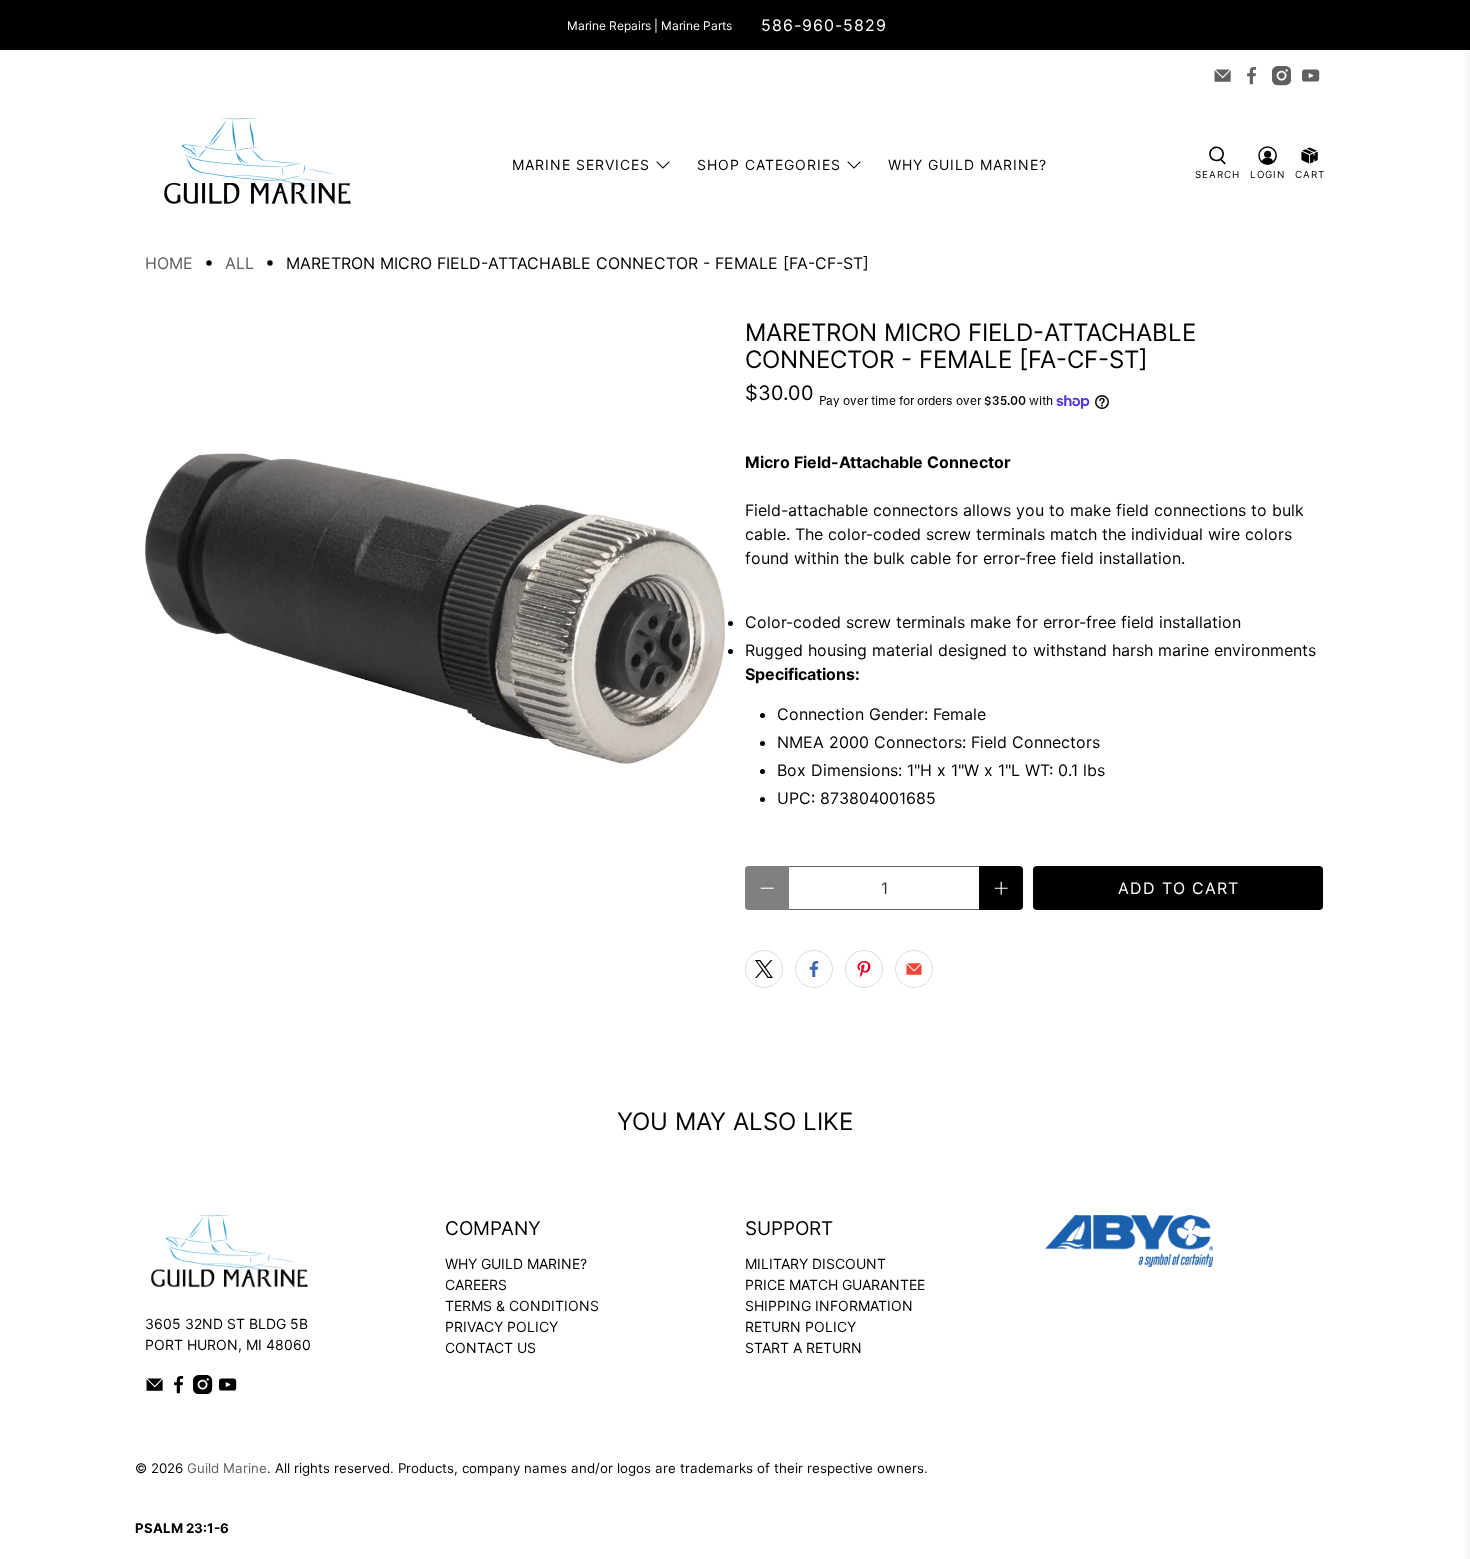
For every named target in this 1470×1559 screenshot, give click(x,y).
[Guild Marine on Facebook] (1251, 75)
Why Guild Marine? (967, 164)
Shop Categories (769, 164)
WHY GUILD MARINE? (516, 1263)
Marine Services (581, 164)
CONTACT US (490, 1347)
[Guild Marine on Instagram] (1281, 75)
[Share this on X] (764, 969)
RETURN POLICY (800, 1326)
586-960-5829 (824, 25)
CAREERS (476, 1284)
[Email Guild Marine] (1222, 75)
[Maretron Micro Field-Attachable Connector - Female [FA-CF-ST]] (435, 609)
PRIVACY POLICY (501, 1326)
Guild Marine (227, 1468)
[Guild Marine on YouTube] (1310, 75)
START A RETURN (803, 1347)
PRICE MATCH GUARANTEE (835, 1284)
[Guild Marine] (257, 164)
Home (169, 263)
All (239, 263)
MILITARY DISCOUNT (815, 1263)
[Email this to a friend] (914, 969)
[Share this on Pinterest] (864, 969)
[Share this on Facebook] (814, 969)
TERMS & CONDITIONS (522, 1305)
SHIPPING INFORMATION (829, 1305)
